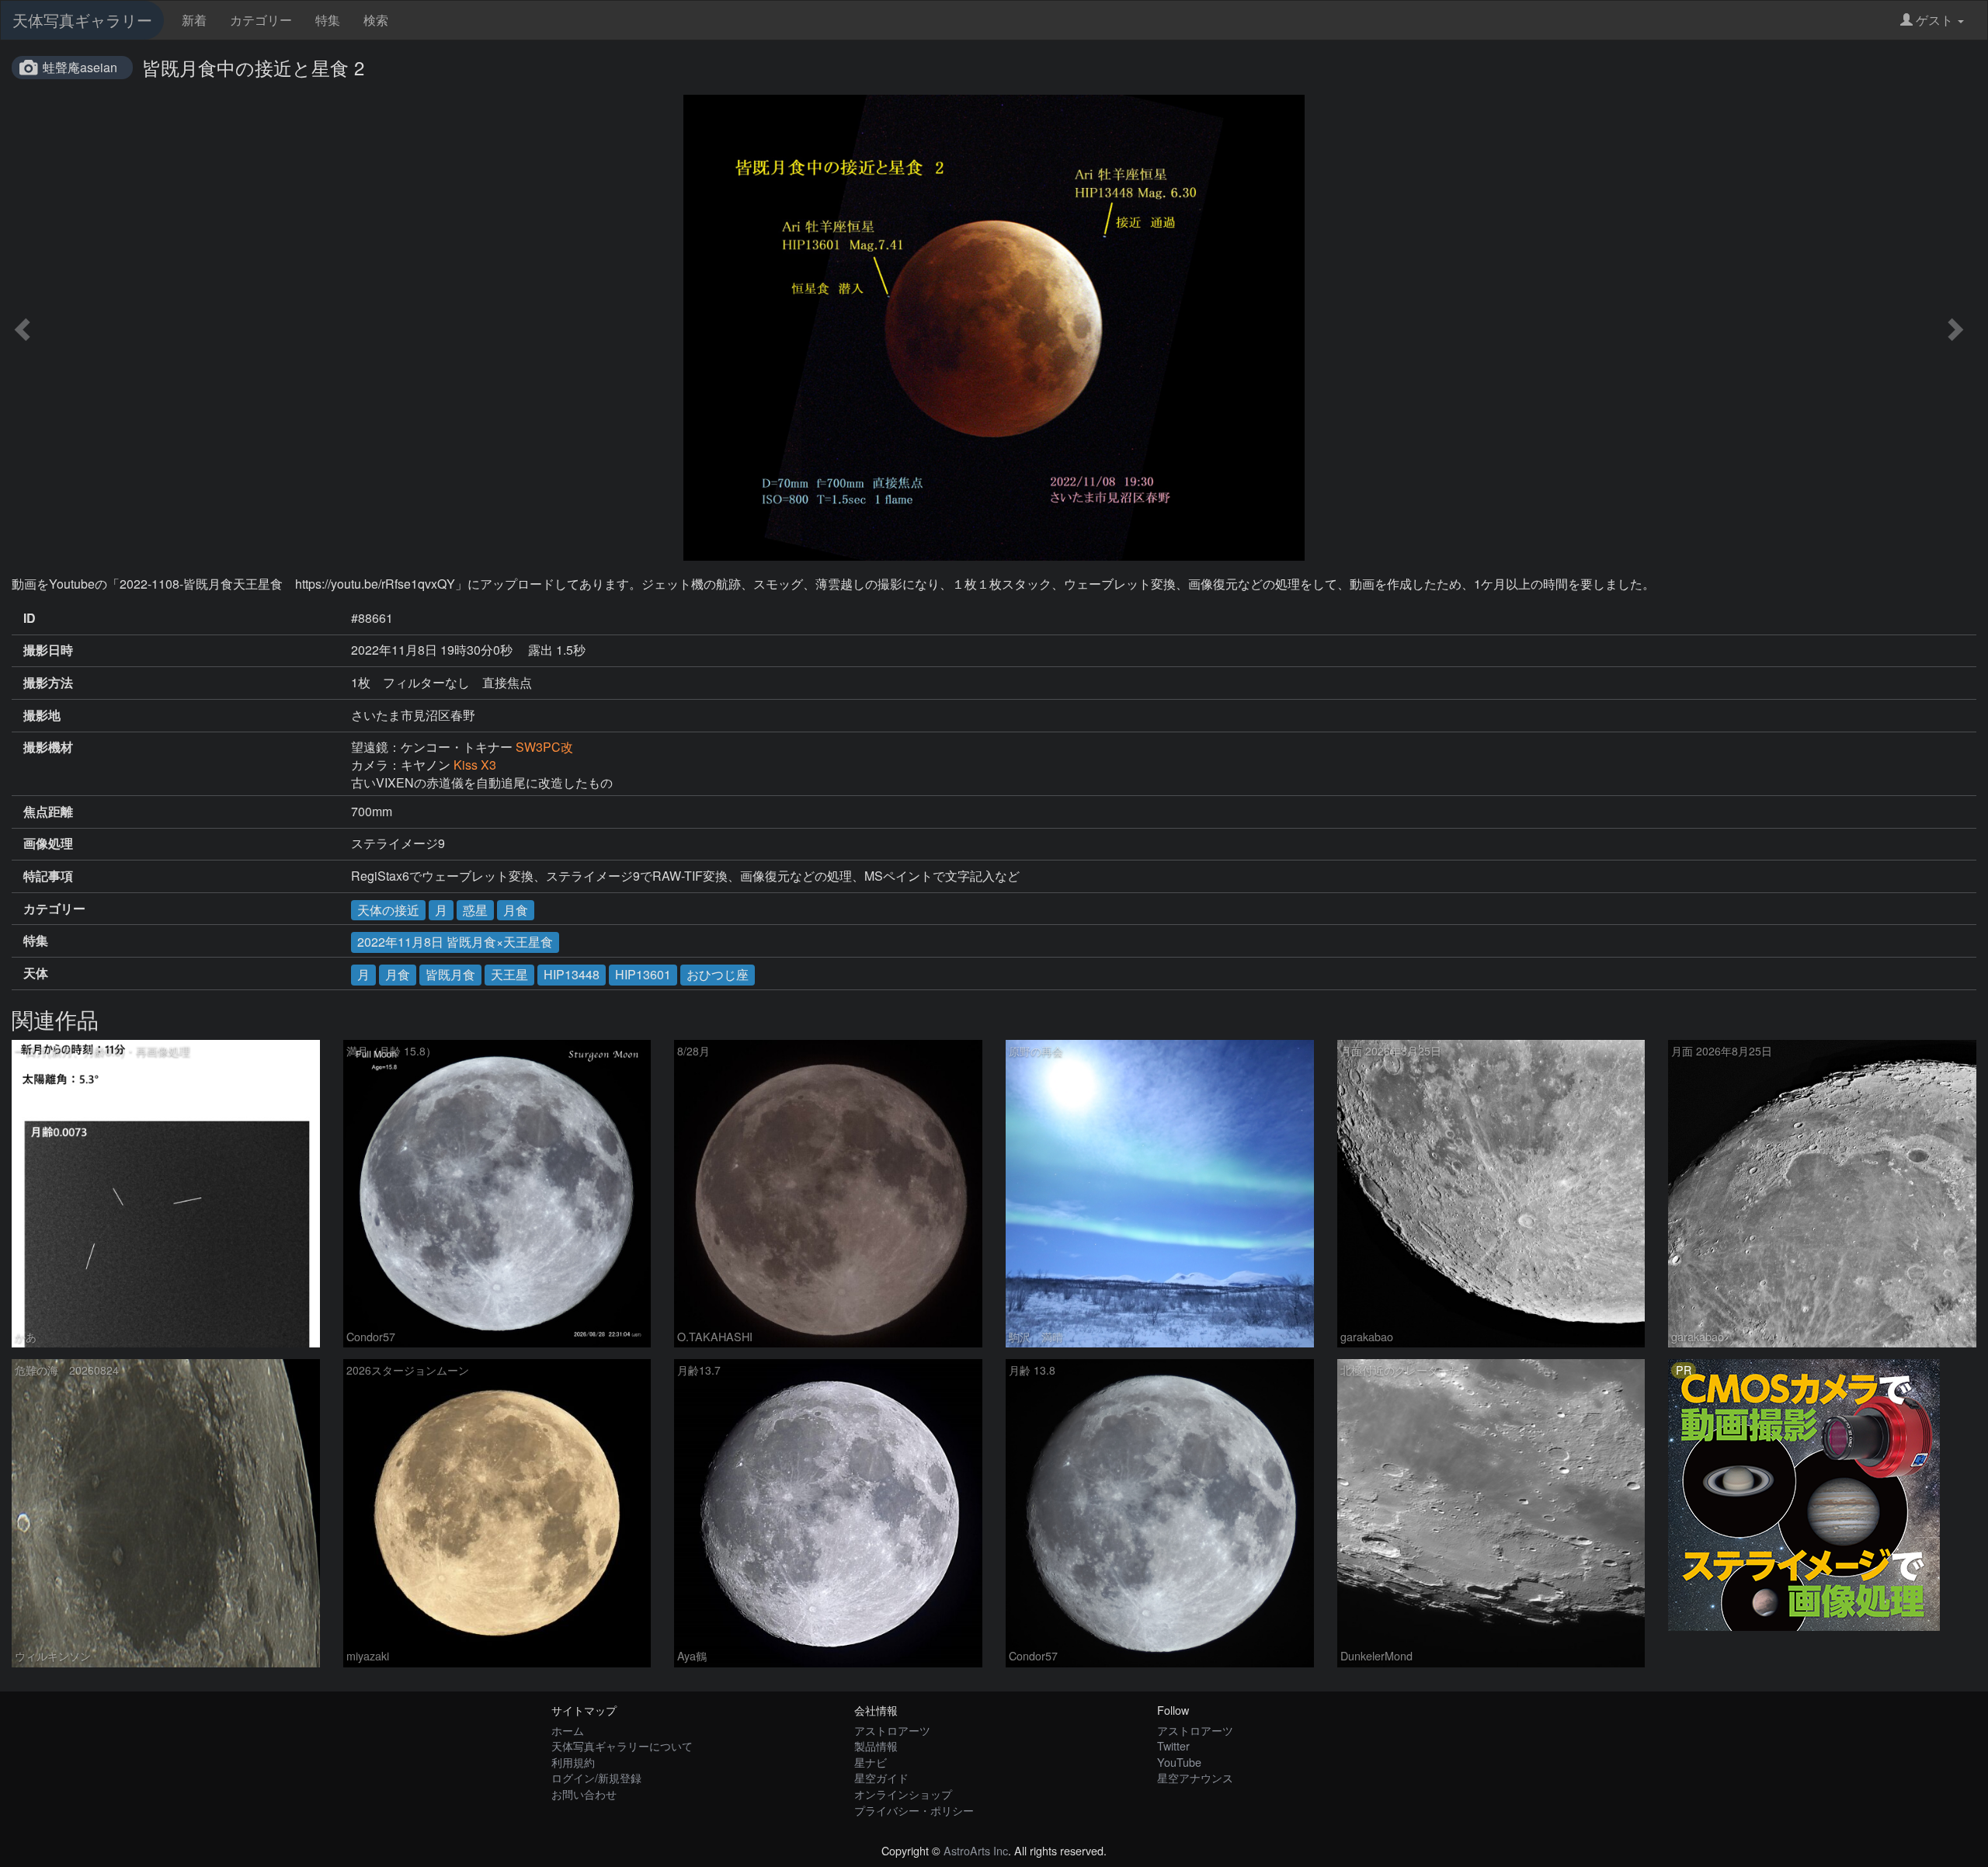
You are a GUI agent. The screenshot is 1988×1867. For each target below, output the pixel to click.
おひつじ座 (718, 974)
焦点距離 (48, 812)
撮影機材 (48, 747)
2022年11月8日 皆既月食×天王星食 (455, 942)
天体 (36, 973)
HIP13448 (572, 974)
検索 (376, 20)
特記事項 (48, 876)
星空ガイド (881, 1777)
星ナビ (871, 1762)
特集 (328, 20)
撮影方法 (48, 683)
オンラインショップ (903, 1794)
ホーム (568, 1730)
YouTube (1179, 1762)
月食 (516, 910)
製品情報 (876, 1745)
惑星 (475, 910)
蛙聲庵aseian (80, 67)
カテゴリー (261, 20)
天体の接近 (388, 910)
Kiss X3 (475, 765)
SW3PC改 (544, 747)
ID (30, 618)
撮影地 (42, 715)
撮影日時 (48, 650)
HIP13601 (643, 974)
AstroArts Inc (976, 1850)
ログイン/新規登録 (596, 1777)
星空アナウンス (1195, 1777)
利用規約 (573, 1762)
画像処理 (48, 843)
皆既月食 (450, 974)
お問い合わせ (584, 1794)
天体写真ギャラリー (82, 20)
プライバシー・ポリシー (914, 1810)
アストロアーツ (892, 1730)
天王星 (509, 974)
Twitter (1173, 1745)
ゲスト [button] (1934, 20)
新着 (194, 20)
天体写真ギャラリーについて (622, 1745)
